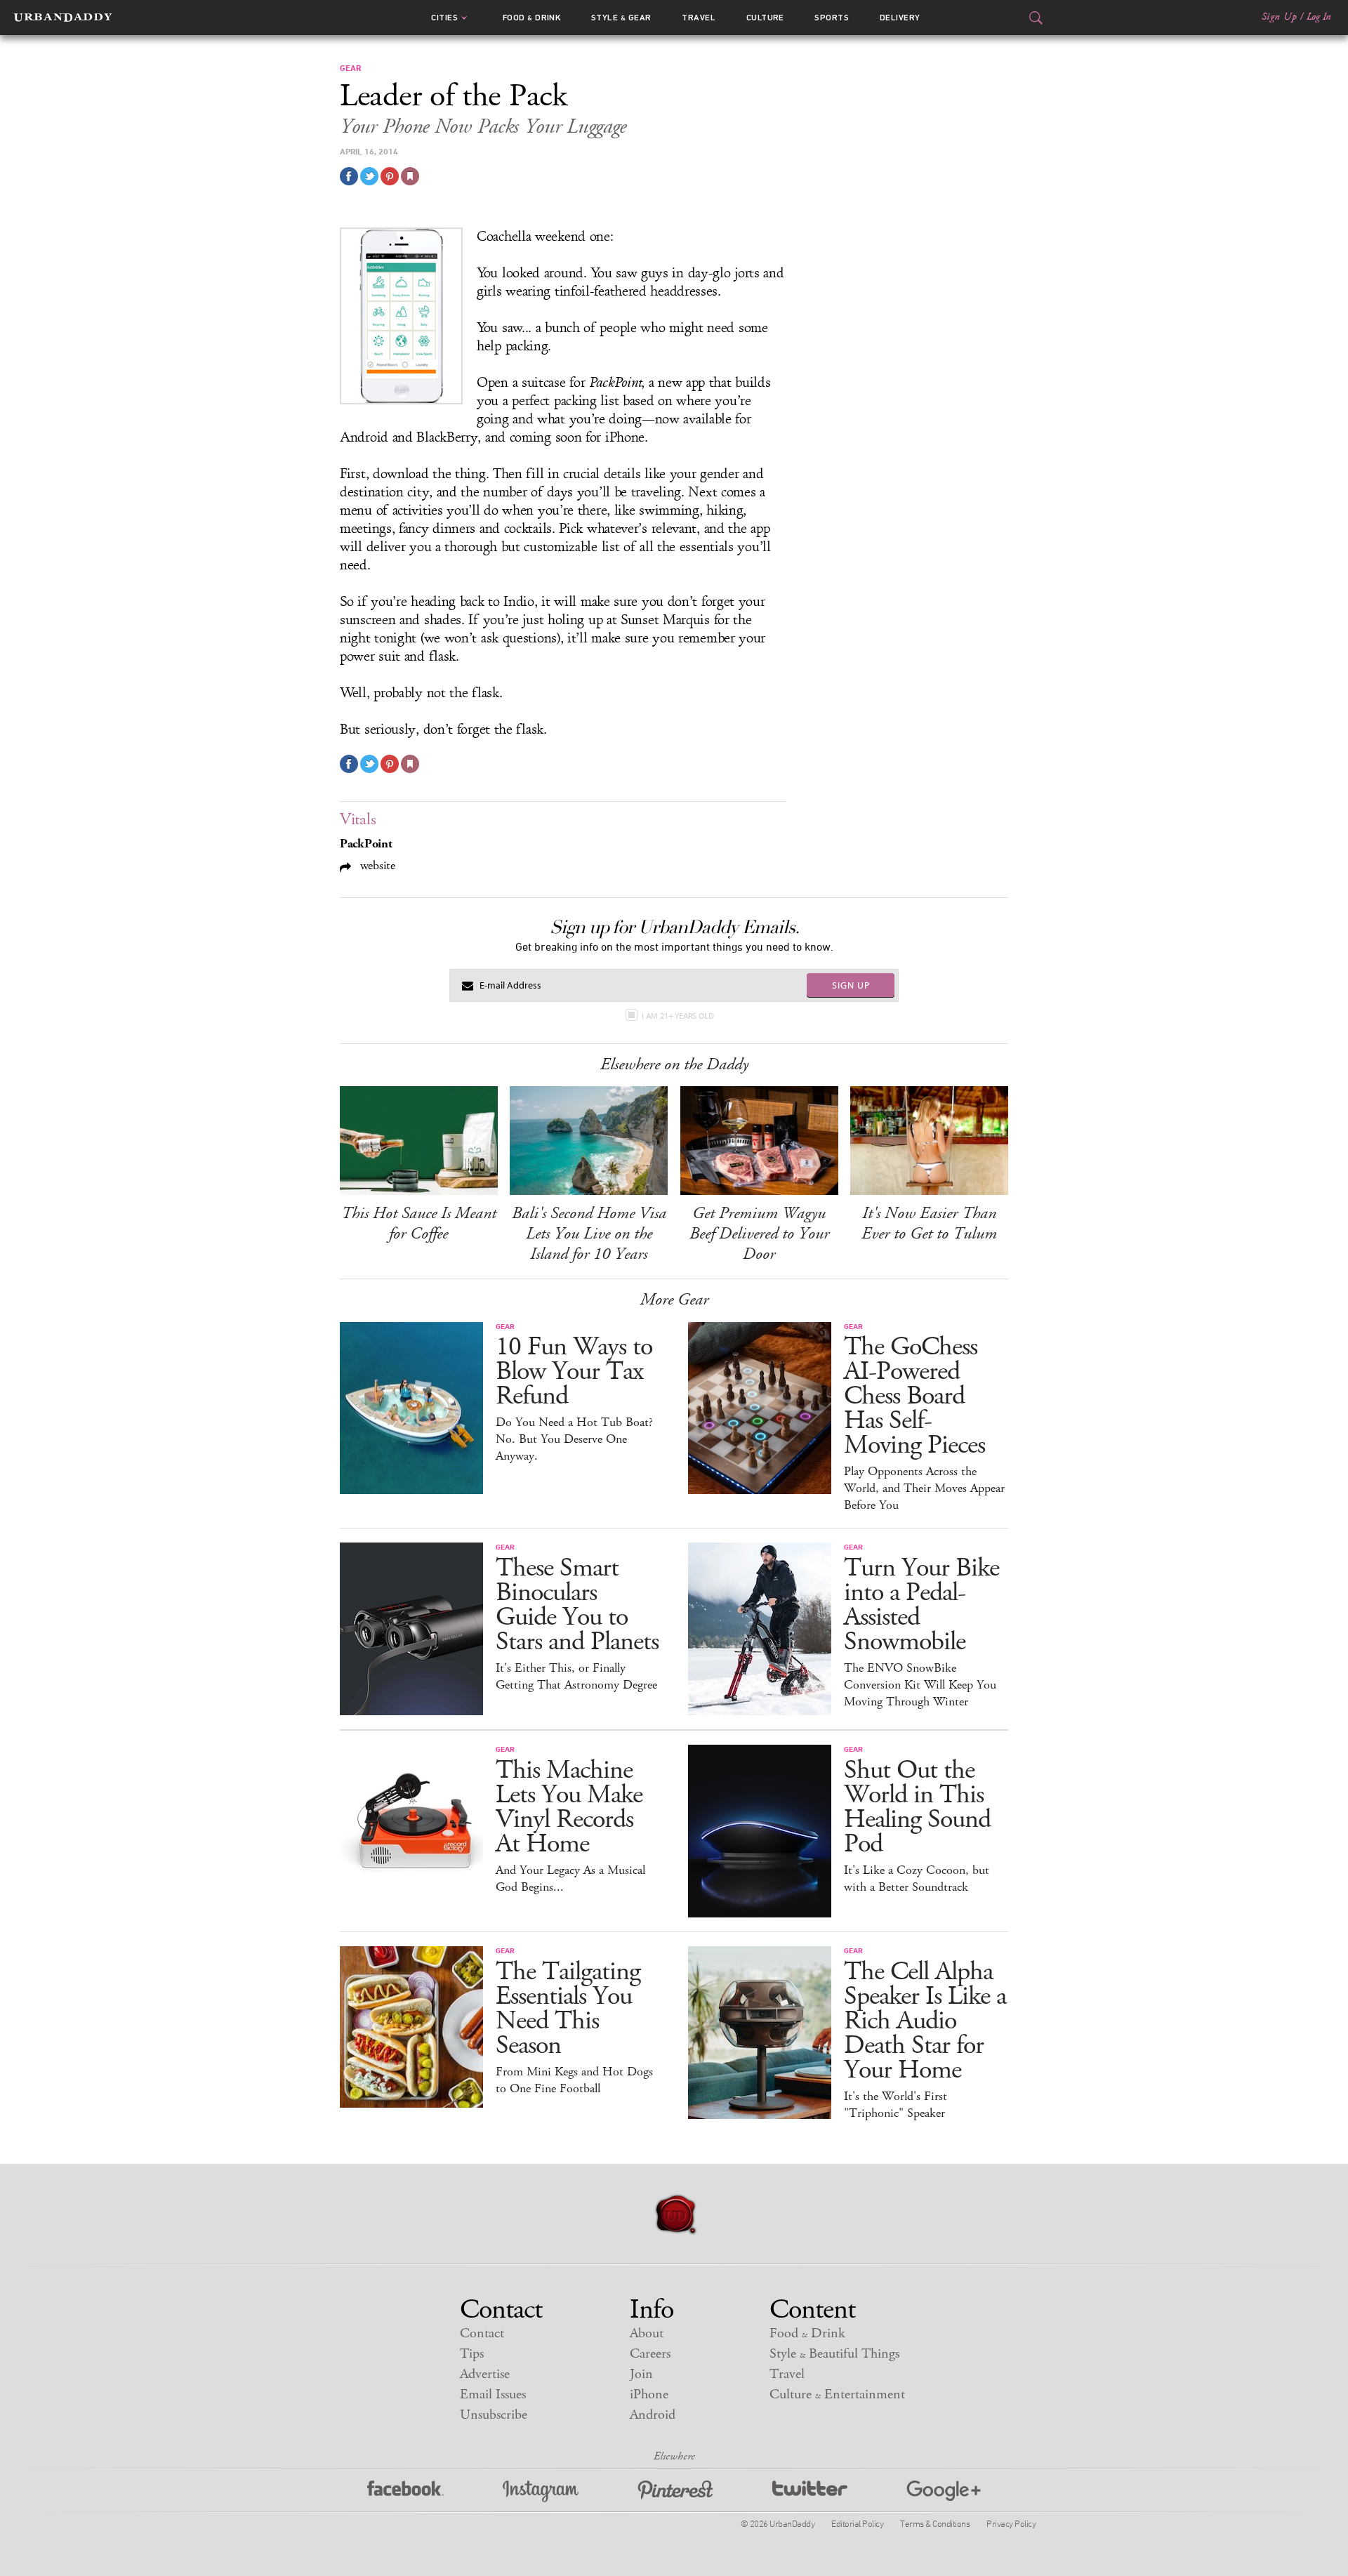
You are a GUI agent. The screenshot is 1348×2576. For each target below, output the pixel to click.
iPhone (649, 2395)
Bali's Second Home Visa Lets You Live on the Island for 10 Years (589, 1234)
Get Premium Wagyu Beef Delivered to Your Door (759, 1234)
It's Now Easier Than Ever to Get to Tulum (929, 1223)
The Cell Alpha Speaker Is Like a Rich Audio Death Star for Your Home (925, 2021)
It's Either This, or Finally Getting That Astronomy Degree (576, 1677)
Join (641, 2374)
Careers (650, 2354)
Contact (482, 2333)
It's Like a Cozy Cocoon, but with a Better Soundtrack (917, 1879)
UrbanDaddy (63, 18)
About (647, 2333)
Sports (832, 18)
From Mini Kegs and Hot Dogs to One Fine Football (574, 2080)
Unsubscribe (494, 2415)
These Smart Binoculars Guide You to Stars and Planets (577, 1605)
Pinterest (675, 2491)
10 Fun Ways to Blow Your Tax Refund (574, 1372)
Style (621, 18)
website (376, 865)
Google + (944, 2491)
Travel (699, 18)
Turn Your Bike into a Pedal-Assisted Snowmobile (921, 1605)
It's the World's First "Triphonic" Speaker (896, 2105)
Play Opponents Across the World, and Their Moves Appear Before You (924, 1488)
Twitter (810, 2491)
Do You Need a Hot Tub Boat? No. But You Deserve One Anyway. (574, 1439)
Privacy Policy (1011, 2523)
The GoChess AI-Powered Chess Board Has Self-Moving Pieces (914, 1396)
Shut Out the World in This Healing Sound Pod (917, 1807)
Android (653, 2415)
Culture (765, 18)
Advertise (485, 2374)
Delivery (900, 18)
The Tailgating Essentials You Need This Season (568, 2009)
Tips (472, 2354)
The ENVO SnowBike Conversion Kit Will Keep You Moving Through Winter (920, 1685)
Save (390, 176)
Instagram (541, 2491)
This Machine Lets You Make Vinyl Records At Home (569, 1807)
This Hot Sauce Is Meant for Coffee (419, 1223)
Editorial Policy (857, 2523)
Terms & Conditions (935, 2523)
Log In (1319, 17)
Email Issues (493, 2395)
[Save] (410, 176)
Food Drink (532, 18)
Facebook (405, 2491)
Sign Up (1279, 17)
